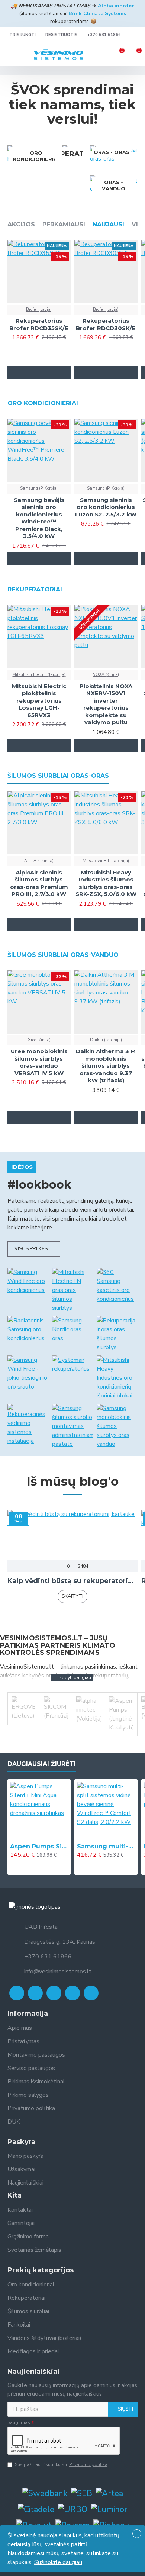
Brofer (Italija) (39, 309)
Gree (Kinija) (39, 1040)
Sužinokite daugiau (58, 2562)
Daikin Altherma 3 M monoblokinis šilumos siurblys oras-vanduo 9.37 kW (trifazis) (106, 1066)
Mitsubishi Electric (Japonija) (39, 675)
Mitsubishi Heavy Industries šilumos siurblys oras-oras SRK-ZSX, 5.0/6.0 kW (106, 883)
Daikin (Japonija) (106, 1040)
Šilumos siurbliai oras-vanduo (63, 955)
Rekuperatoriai (35, 589)
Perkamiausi (64, 224)
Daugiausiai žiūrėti (42, 1764)
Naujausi (108, 224)
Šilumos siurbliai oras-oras (58, 776)
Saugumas (19, 2422)
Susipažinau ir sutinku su (61, 2464)
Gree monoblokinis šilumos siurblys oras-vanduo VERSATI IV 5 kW (39, 1062)
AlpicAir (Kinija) (39, 861)
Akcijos (21, 224)
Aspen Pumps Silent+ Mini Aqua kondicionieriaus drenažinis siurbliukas (39, 1846)
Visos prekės (31, 1249)
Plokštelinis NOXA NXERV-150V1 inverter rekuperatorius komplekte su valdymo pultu (106, 704)
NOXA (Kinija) (106, 675)
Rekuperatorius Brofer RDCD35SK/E (39, 324)
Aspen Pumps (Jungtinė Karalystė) (121, 1735)
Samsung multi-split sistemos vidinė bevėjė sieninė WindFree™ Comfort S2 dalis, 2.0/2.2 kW (106, 1846)
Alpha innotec (116, 6)
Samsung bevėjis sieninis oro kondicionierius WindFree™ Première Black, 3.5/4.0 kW (39, 518)
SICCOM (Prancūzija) (56, 1735)
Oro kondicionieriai (43, 403)
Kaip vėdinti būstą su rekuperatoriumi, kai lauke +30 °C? (72, 1581)
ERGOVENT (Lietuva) (24, 1735)
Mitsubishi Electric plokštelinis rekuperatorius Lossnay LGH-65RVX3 (39, 701)
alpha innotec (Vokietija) (88, 1735)
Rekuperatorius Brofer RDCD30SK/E (106, 324)
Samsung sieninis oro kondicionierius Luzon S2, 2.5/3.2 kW (106, 507)
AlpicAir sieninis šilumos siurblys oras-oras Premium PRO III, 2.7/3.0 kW (39, 883)
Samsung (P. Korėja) (39, 488)
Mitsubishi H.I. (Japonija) (106, 861)
